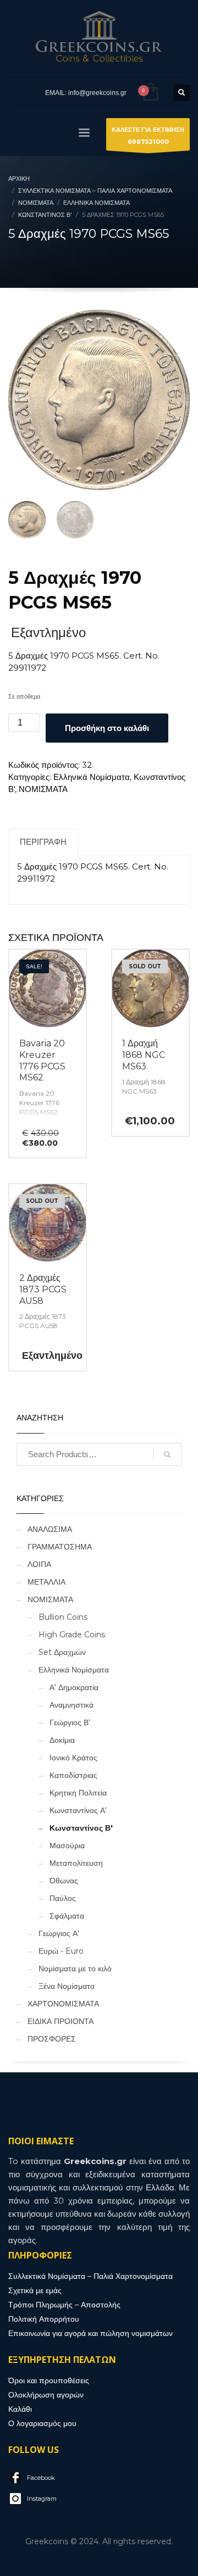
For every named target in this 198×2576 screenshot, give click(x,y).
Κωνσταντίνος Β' (81, 1828)
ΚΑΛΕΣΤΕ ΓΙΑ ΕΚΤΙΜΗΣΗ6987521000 (148, 136)
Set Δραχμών (62, 1652)
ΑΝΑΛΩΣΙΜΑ (50, 1529)
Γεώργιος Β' (70, 1722)
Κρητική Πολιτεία (78, 1793)
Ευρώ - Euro (61, 1951)
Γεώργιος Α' (59, 1933)
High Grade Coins (72, 1635)
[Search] (167, 1454)
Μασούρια (67, 1845)
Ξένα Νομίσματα (67, 1986)
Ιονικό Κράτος (73, 1758)
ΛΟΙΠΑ (39, 1564)
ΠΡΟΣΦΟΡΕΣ (52, 2039)
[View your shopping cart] (150, 93)
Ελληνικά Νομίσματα (92, 777)
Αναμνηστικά (71, 1705)
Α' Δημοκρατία (74, 1687)
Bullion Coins (63, 1617)
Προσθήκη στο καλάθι (107, 728)
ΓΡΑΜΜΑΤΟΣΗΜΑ (60, 1547)
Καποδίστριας (73, 1775)
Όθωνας (64, 1881)
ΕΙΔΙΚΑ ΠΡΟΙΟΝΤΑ (61, 2021)
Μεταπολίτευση (76, 1863)
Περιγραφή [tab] (43, 842)
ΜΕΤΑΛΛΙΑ (46, 1582)
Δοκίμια (62, 1740)
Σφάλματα (67, 1916)
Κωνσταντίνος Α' (78, 1810)
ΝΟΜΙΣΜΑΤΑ (43, 789)
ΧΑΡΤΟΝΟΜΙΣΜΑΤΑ (63, 2004)
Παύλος (63, 1898)
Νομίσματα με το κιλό (75, 1969)
